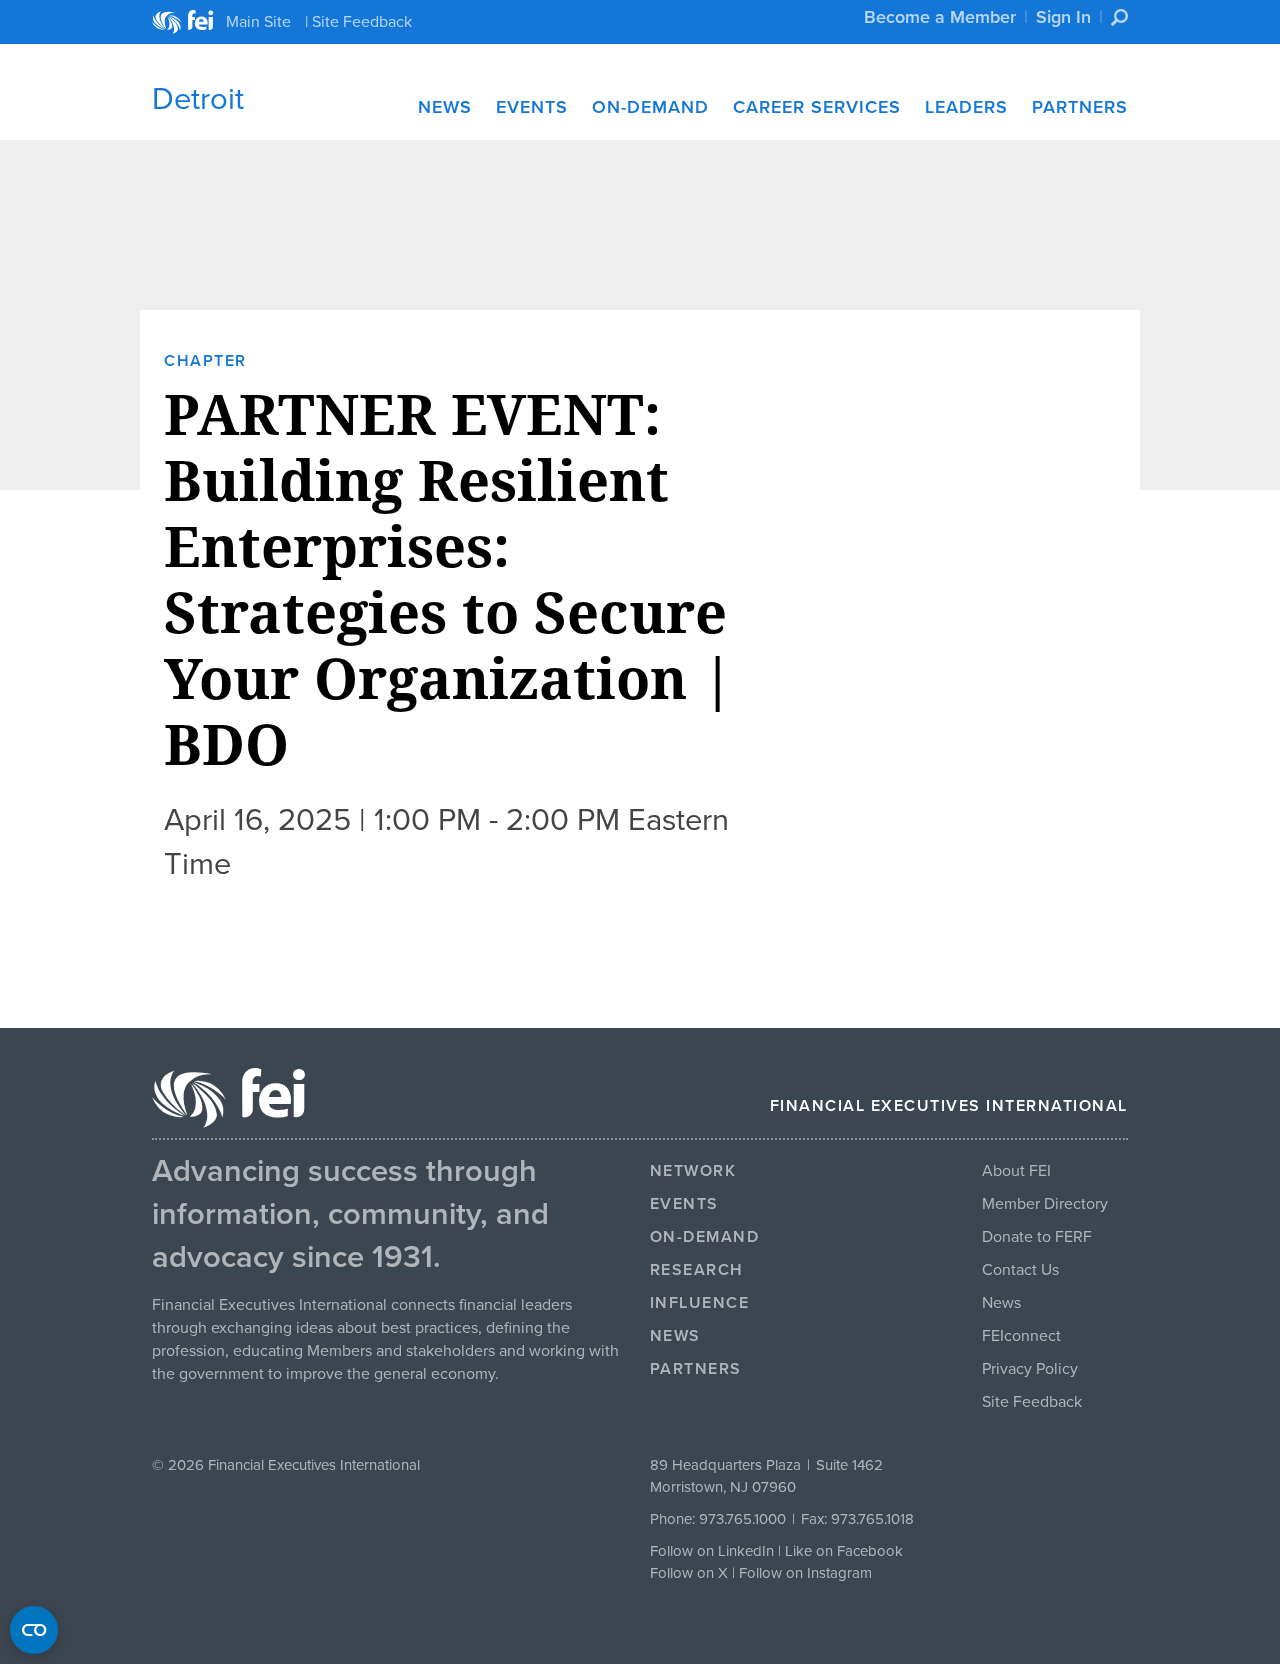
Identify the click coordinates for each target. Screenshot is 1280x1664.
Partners (1080, 107)
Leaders (966, 107)
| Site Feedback (358, 22)
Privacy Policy (1030, 1369)
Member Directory (1045, 1204)
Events (532, 107)
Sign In (1063, 17)
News (445, 107)
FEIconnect (1021, 1336)
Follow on (684, 1573)
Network (693, 1171)
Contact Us (1020, 1270)
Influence (700, 1303)
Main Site (258, 22)
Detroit (198, 99)
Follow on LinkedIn (712, 1551)
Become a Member (940, 17)
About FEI (1016, 1171)
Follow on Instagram (805, 1573)
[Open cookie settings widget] (34, 1630)
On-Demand (650, 107)
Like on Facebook (844, 1551)
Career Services (817, 107)
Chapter (205, 361)
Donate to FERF (1037, 1237)
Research (697, 1270)
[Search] (1119, 17)
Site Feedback (1032, 1402)
